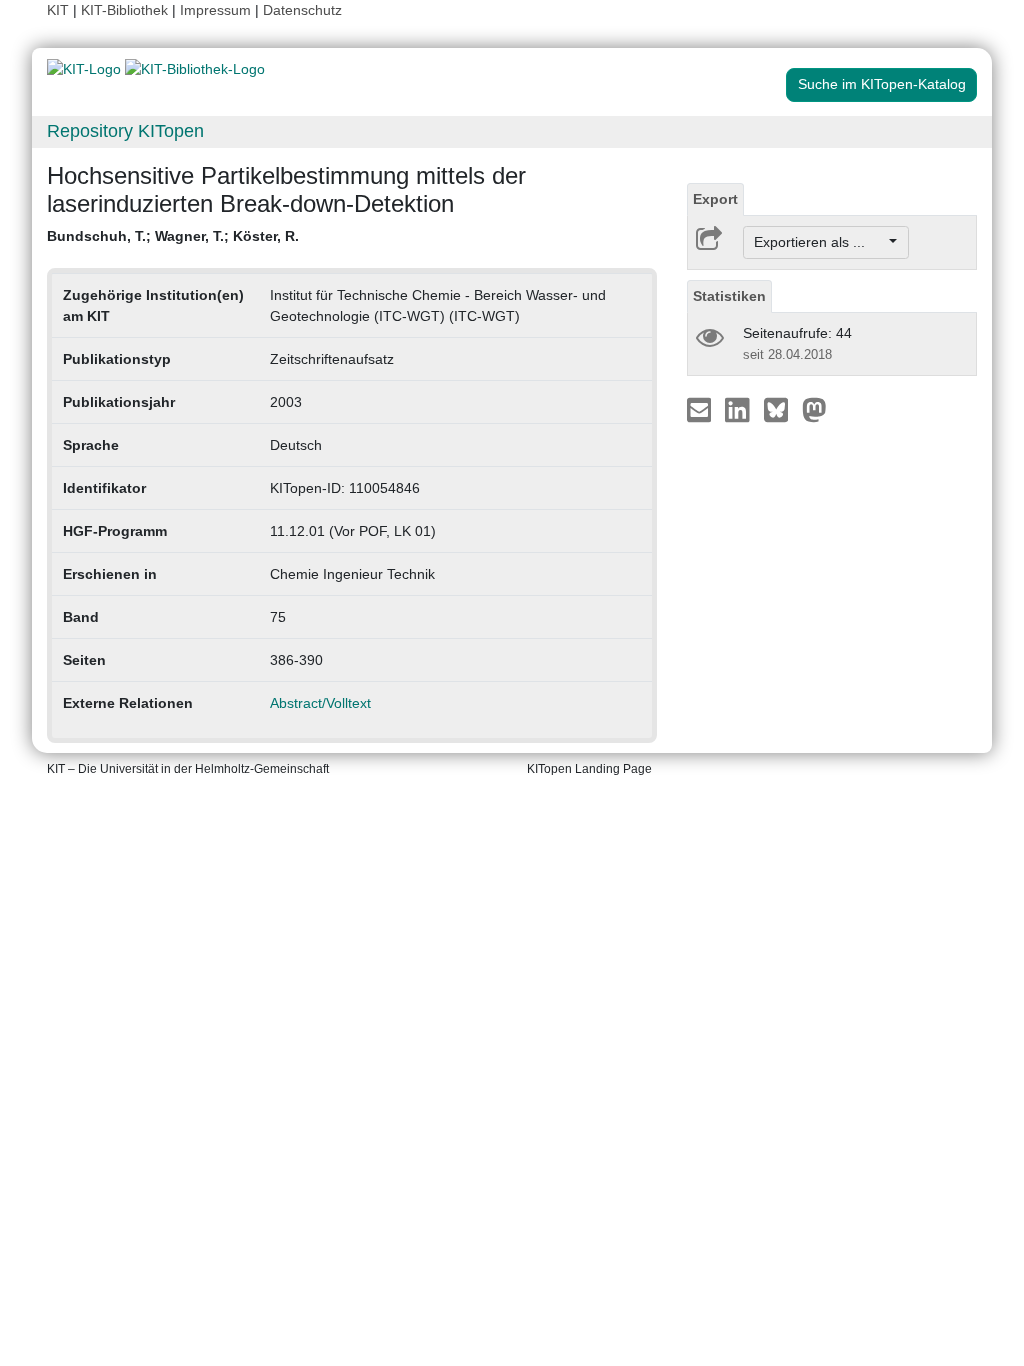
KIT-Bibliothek (126, 10)
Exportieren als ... (819, 242)
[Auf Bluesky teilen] (781, 409)
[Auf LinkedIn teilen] (739, 409)
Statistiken (729, 296)
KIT (58, 10)
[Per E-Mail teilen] (701, 409)
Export (715, 199)
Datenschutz (302, 10)
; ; (173, 236)
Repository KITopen (125, 131)
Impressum (215, 10)
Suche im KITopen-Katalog (882, 84)
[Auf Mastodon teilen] (814, 409)
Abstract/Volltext (320, 703)
